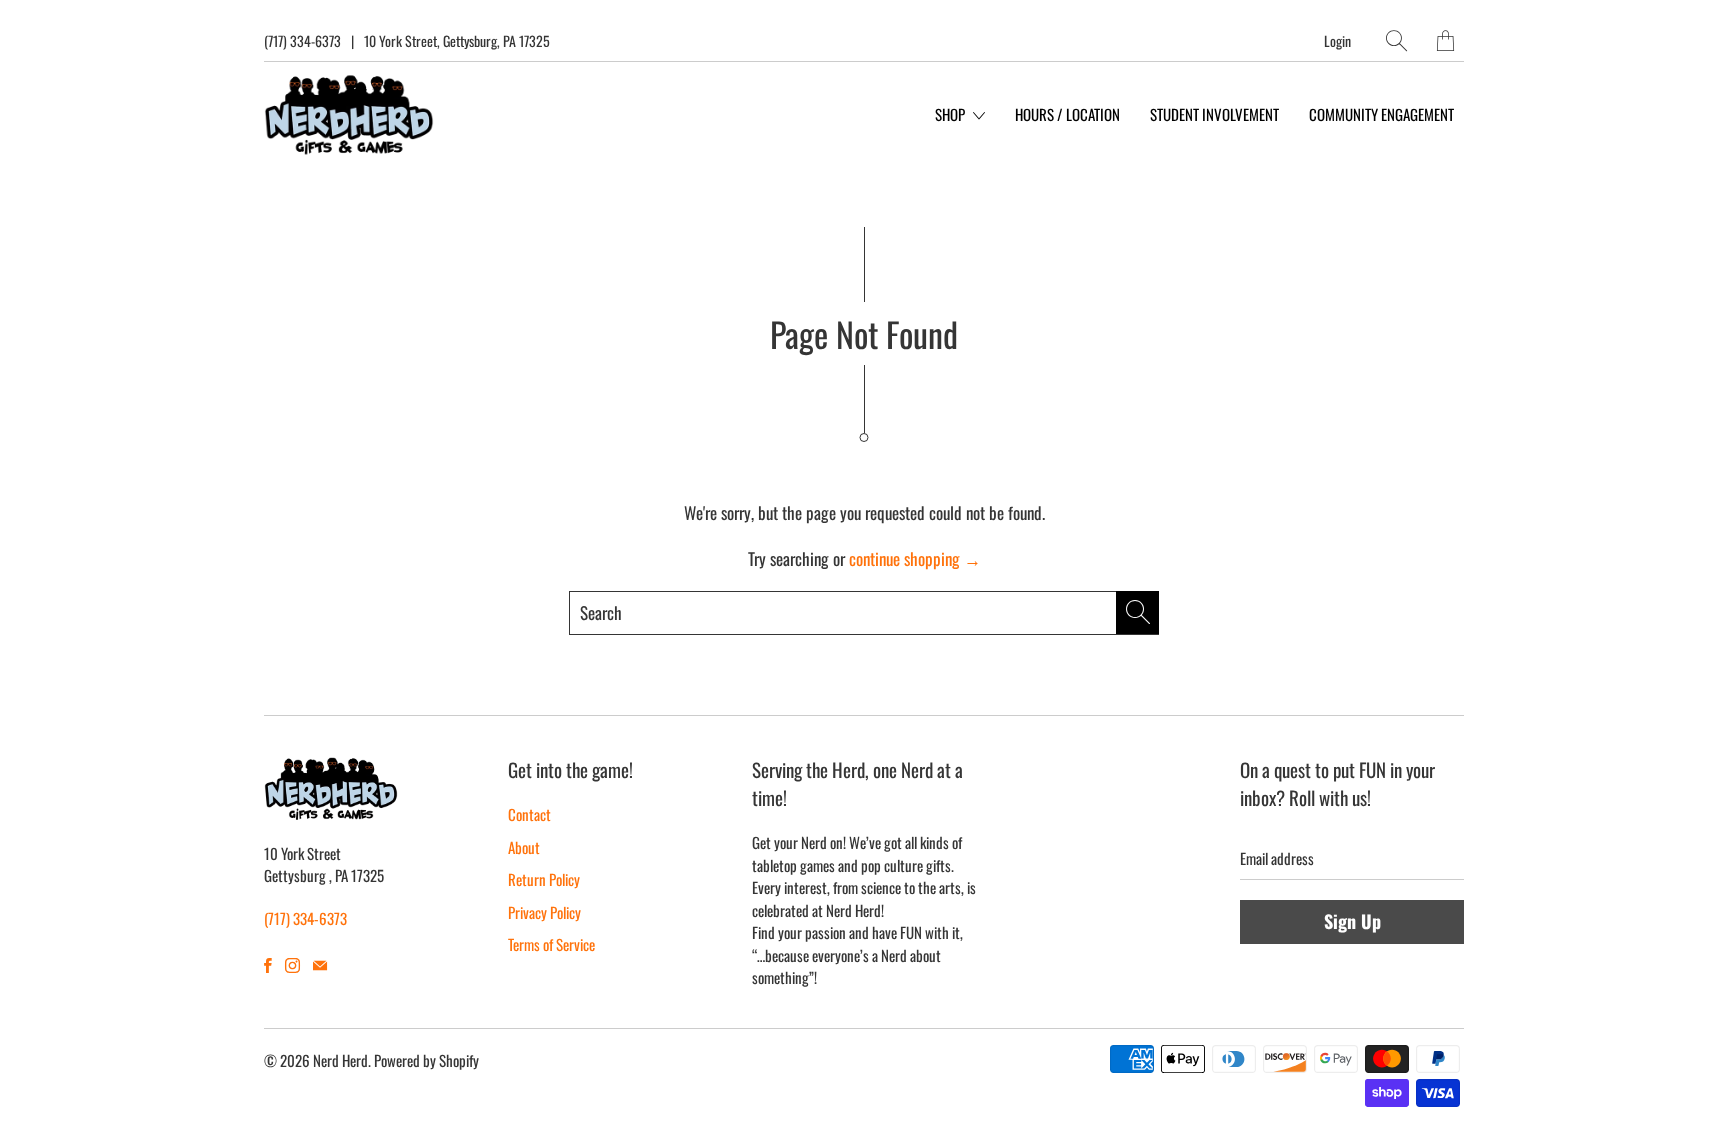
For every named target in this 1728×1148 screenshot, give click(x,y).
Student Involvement (1214, 114)
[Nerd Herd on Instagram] (292, 965)
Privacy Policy (544, 912)
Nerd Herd (340, 1060)
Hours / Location (1067, 114)
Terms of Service (551, 944)
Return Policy (544, 879)
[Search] (1396, 40)
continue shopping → (915, 558)
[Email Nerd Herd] (320, 965)
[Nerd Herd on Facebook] (268, 965)
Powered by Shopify (426, 1060)
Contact (529, 814)
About (524, 847)
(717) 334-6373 (302, 40)
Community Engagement (1381, 114)
